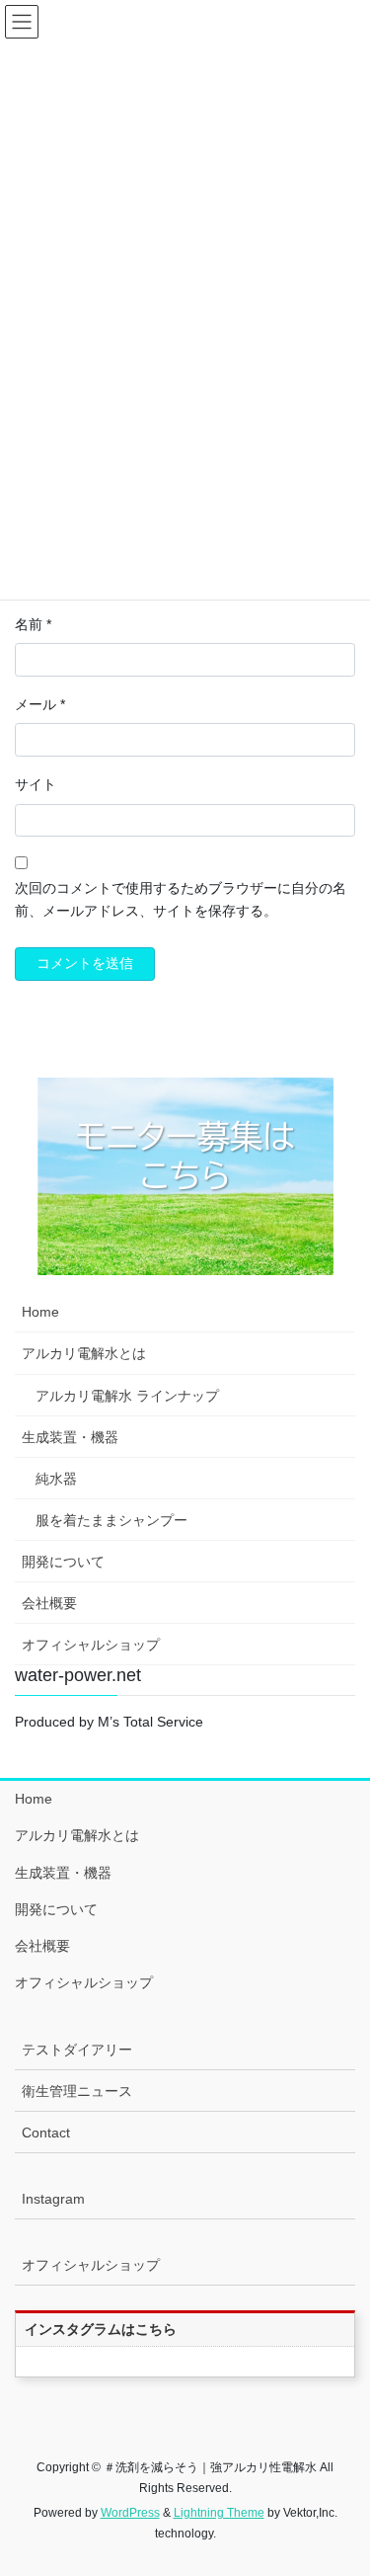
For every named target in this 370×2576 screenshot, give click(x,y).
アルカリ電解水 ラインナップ (127, 1396)
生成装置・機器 (70, 1437)
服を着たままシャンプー (111, 1520)
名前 (33, 624)
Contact (46, 2133)
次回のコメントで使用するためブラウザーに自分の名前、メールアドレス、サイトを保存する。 (181, 900)
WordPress (130, 2513)
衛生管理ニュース (77, 2091)
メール (40, 704)
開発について (63, 1562)
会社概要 (49, 1603)
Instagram (53, 2199)
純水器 (56, 1479)
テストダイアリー (77, 2050)
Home (40, 1312)
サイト (36, 784)
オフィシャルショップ (91, 1645)
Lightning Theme (219, 2513)
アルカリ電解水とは (84, 1353)
